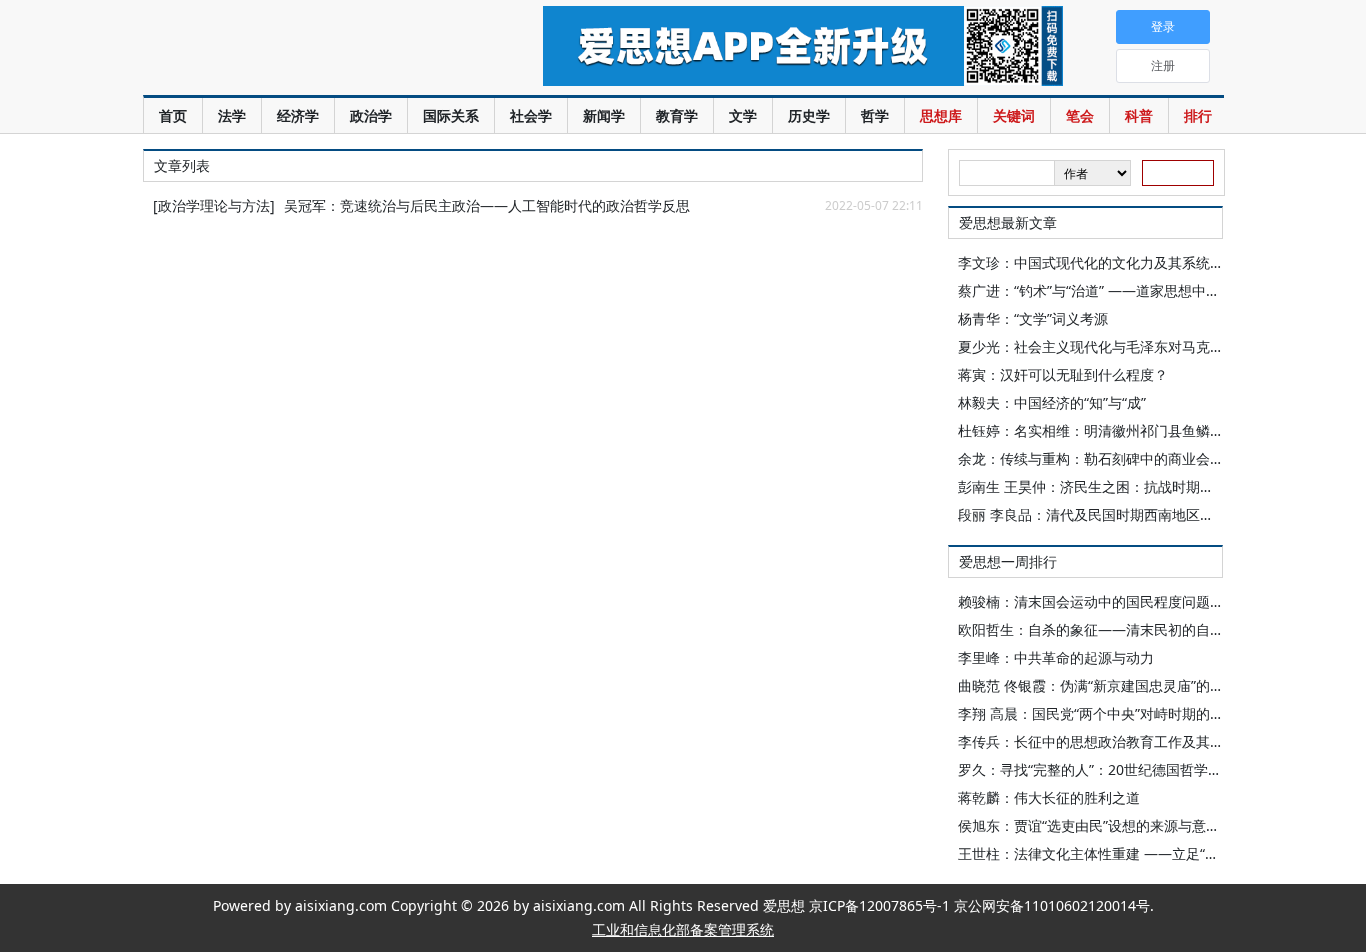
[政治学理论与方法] (214, 205)
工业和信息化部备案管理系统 (683, 929)
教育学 (677, 115)
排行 (1198, 115)
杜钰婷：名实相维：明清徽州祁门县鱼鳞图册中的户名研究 (1140, 430)
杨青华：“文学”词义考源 (1033, 318)
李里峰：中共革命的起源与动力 (1056, 657)
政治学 (371, 115)
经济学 (298, 115)
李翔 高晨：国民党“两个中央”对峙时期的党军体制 (1112, 713)
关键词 (1014, 115)
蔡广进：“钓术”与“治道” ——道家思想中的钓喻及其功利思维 (1145, 290)
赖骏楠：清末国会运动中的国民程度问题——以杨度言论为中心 (1154, 601)
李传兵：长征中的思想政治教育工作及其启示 (1098, 741)
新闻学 (604, 115)
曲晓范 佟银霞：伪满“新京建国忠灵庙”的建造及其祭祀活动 (1140, 685)
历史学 (809, 115)
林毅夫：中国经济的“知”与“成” (1052, 402)
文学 (743, 115)
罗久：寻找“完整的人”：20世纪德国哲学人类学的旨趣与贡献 (1146, 769)
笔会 (1080, 115)
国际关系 (451, 115)
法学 (232, 115)
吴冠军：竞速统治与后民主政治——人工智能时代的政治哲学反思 (487, 205)
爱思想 (302, 50)
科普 (1139, 115)
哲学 (875, 115)
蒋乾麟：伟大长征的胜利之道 (1049, 797)
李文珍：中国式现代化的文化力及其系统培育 (1098, 262)
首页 (173, 115)
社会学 (531, 115)
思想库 (941, 115)
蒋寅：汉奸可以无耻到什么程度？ (1063, 374)
